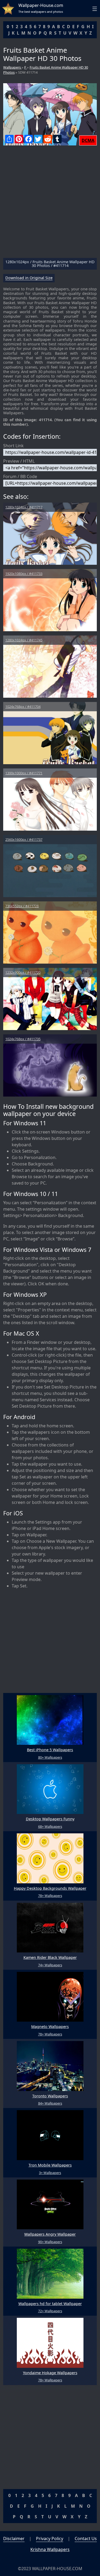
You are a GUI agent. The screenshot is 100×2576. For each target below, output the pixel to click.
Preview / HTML (19, 461)
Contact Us (86, 2539)
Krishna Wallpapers (50, 2549)
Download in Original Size (29, 278)
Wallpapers (12, 67)
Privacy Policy (50, 2539)
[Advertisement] (50, 204)
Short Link (13, 446)
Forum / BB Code (20, 476)
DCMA (88, 140)
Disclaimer (14, 2539)
